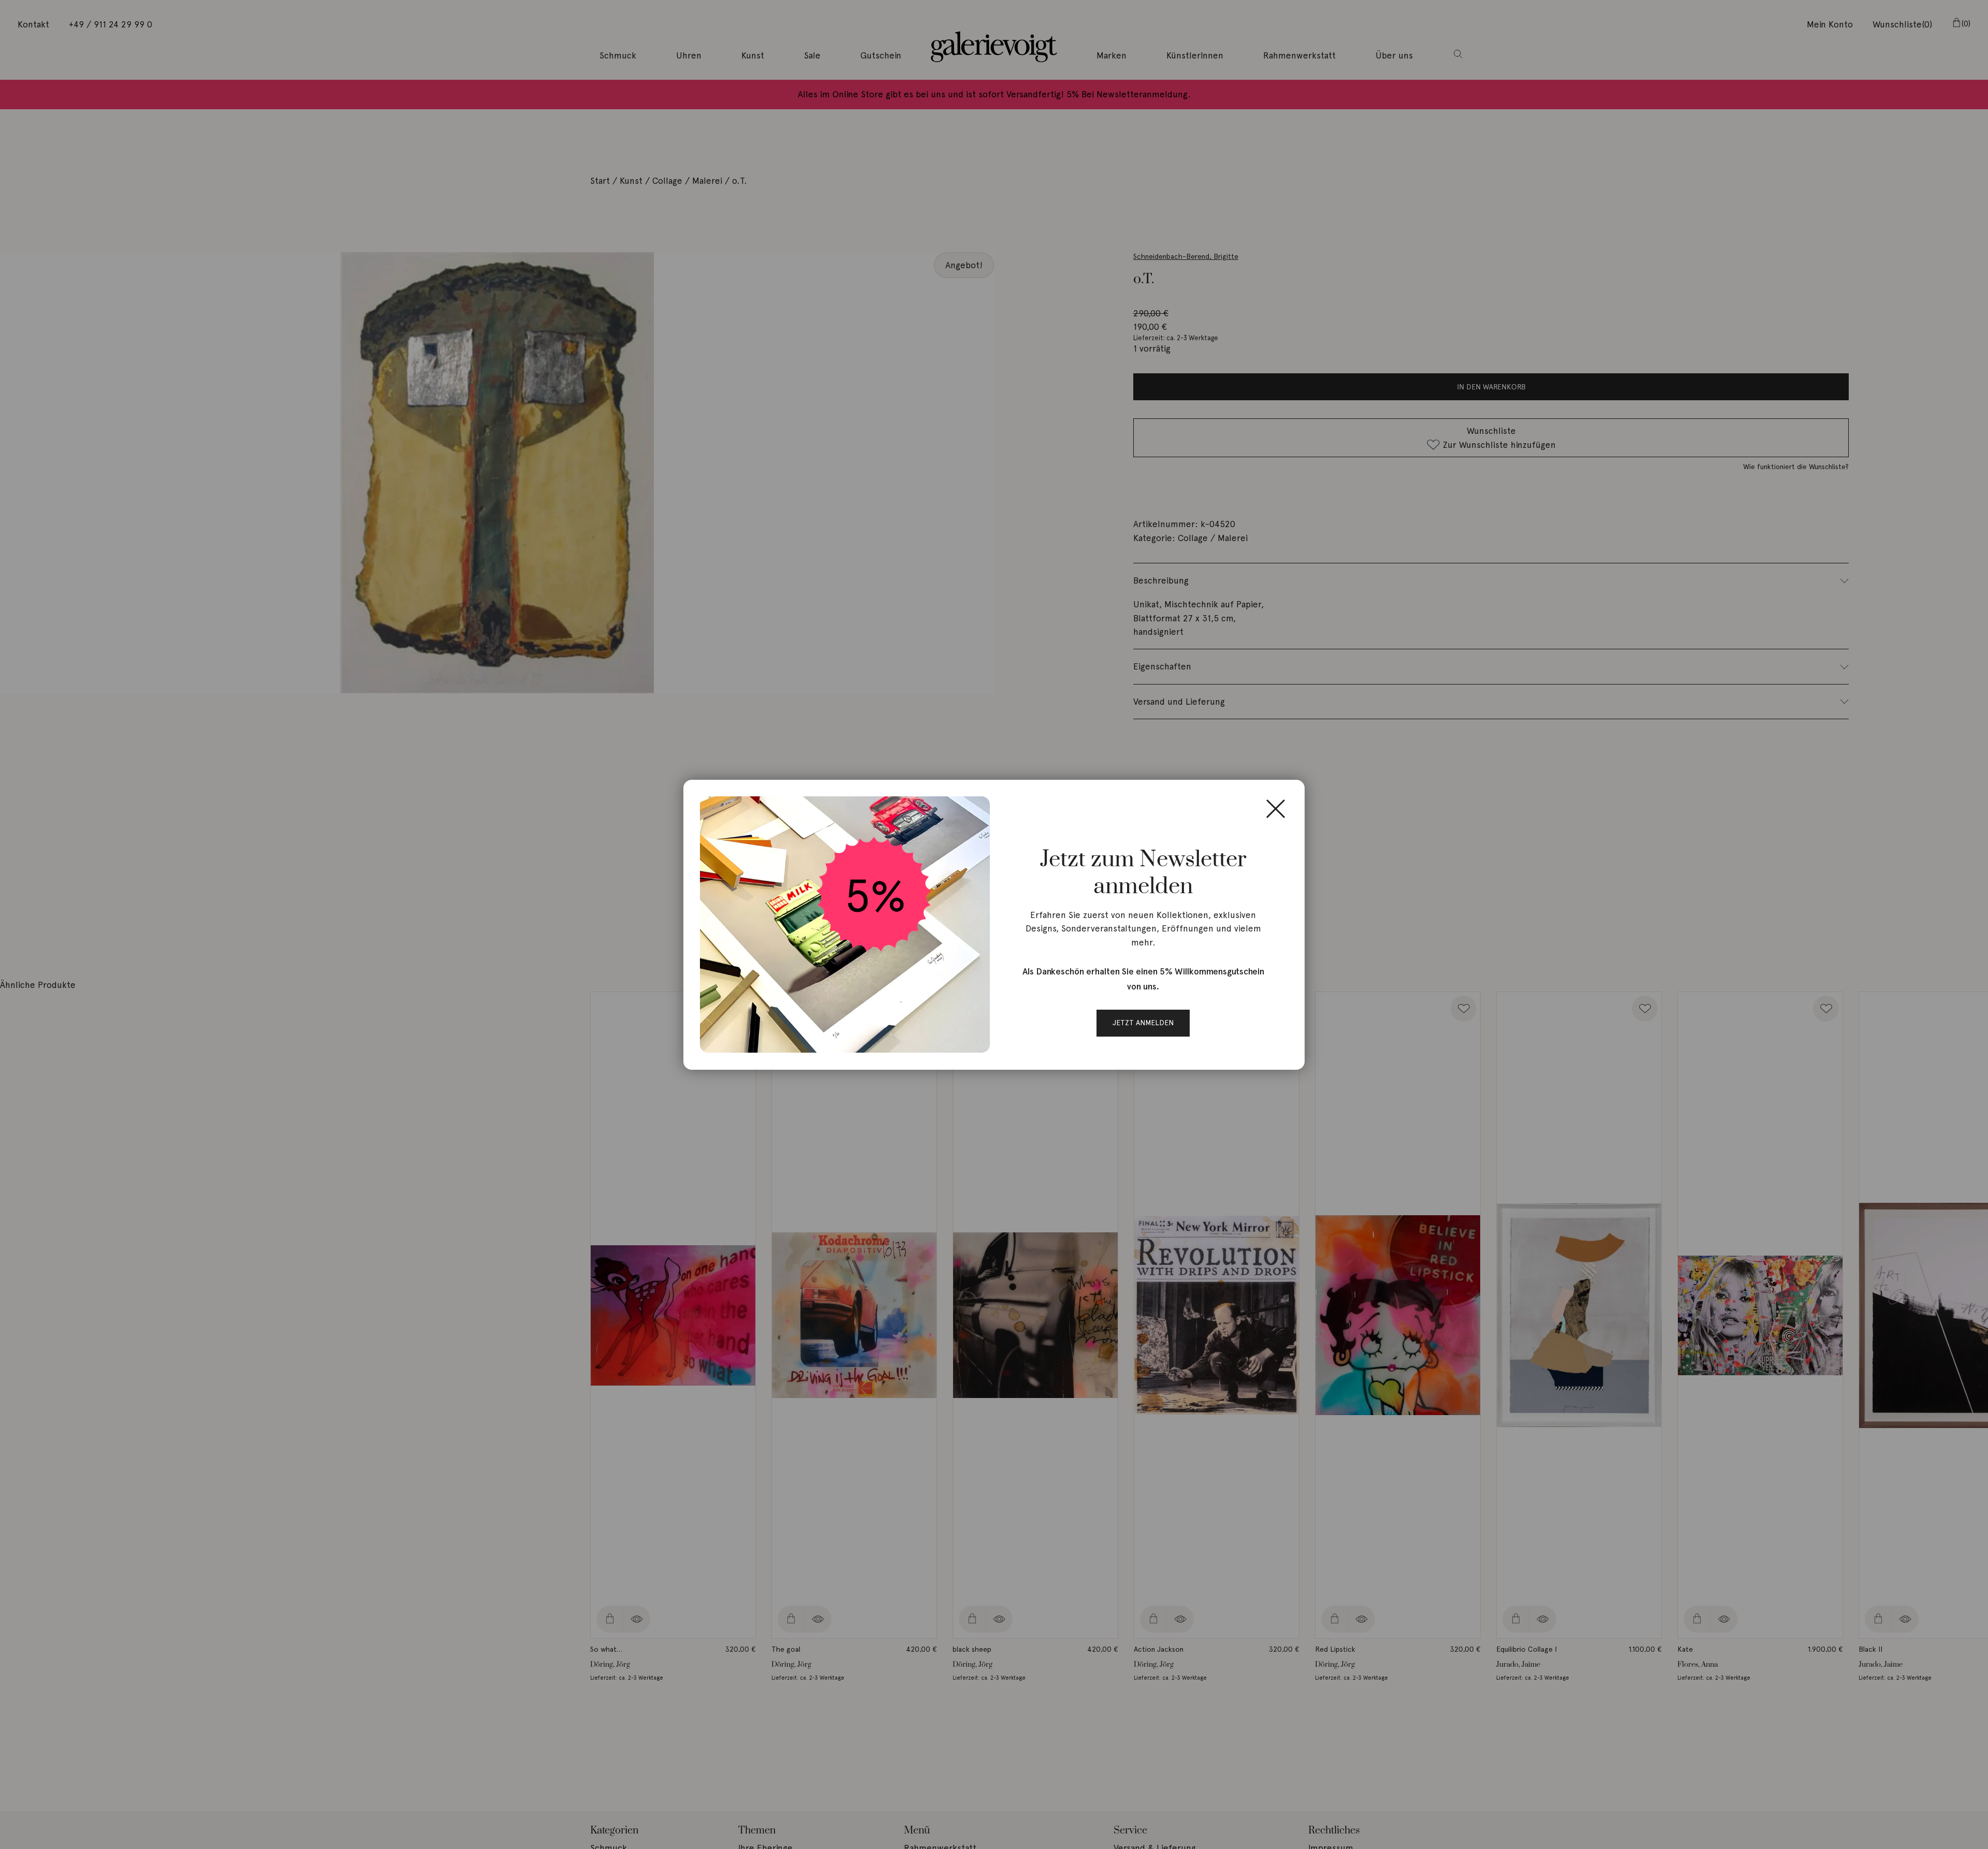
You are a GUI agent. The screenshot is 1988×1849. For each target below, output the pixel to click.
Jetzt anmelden (1143, 1023)
